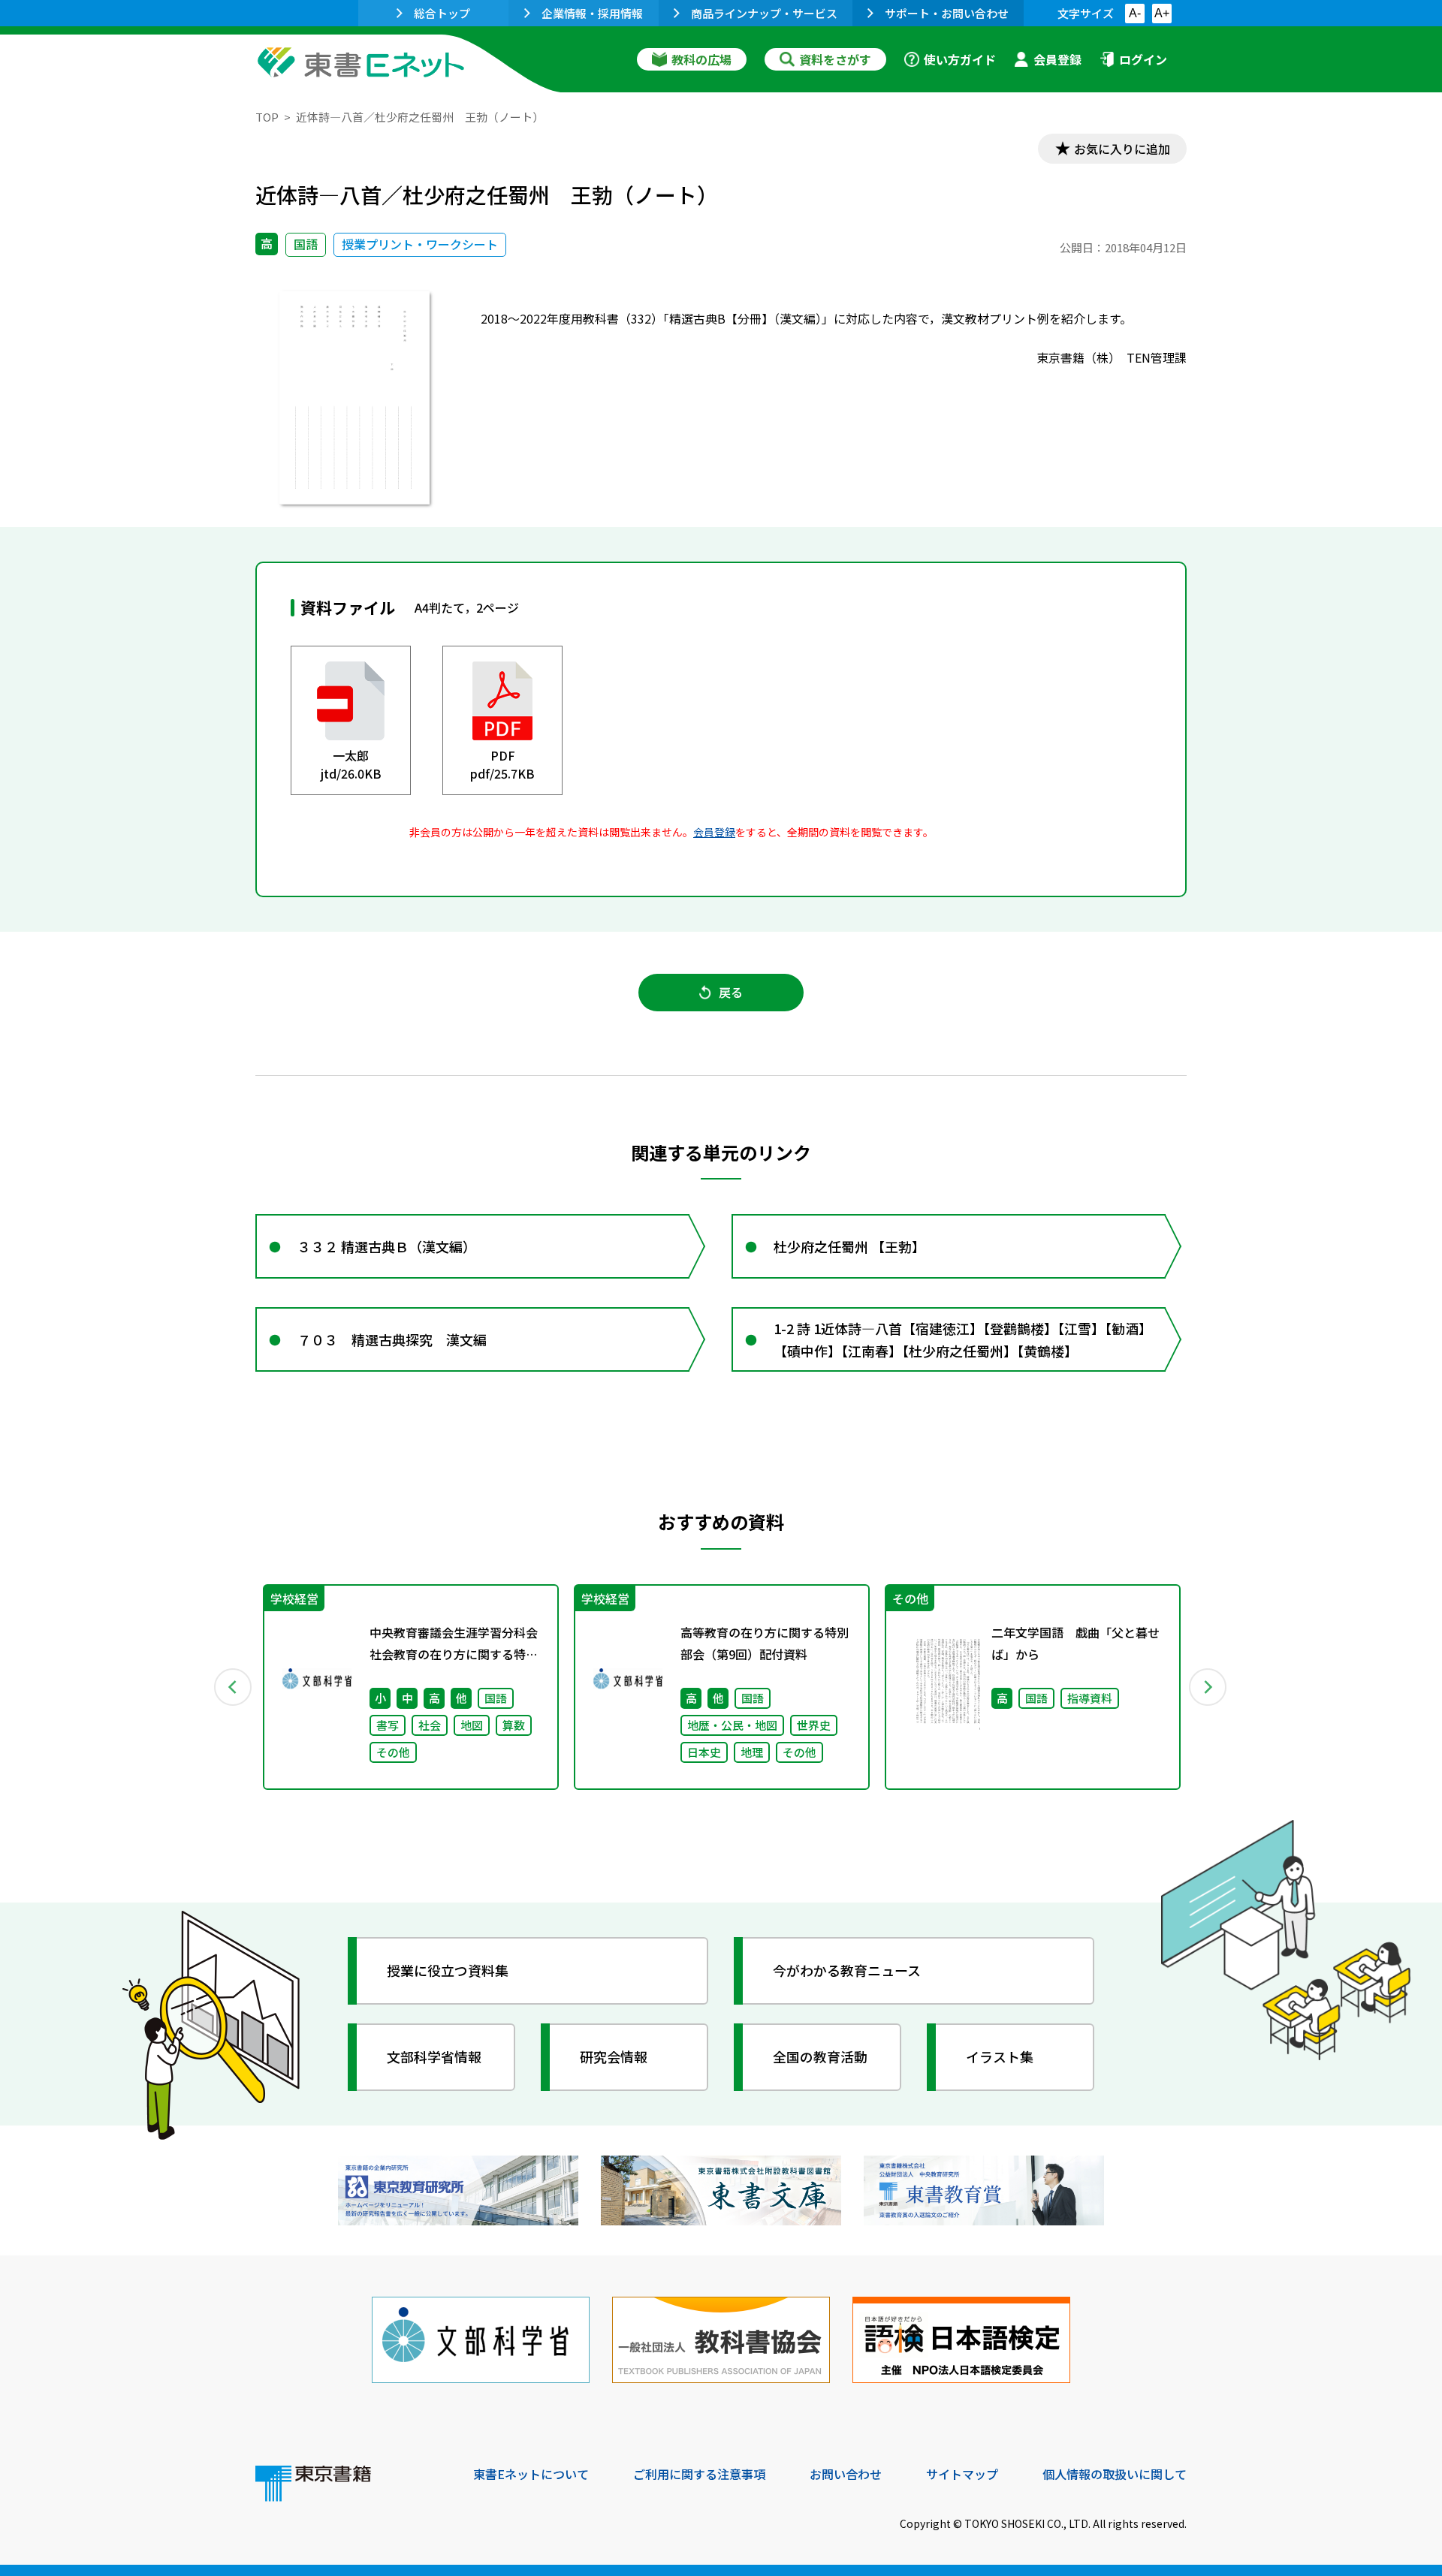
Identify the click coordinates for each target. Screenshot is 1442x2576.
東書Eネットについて (531, 2474)
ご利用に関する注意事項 (699, 2474)
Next (1208, 1687)
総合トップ (442, 13)
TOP (267, 117)
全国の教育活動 (820, 2056)
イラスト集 (1000, 2056)
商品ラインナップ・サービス (764, 13)
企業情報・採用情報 (592, 13)
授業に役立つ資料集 (448, 1970)
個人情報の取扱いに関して (1115, 2474)
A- (1135, 13)
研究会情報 (614, 2056)
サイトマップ (962, 2474)
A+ (1162, 13)
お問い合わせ (846, 2474)
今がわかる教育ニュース (847, 1970)
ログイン (1143, 59)
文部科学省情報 (434, 2056)
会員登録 (1057, 59)
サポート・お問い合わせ (947, 13)
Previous (234, 1687)
